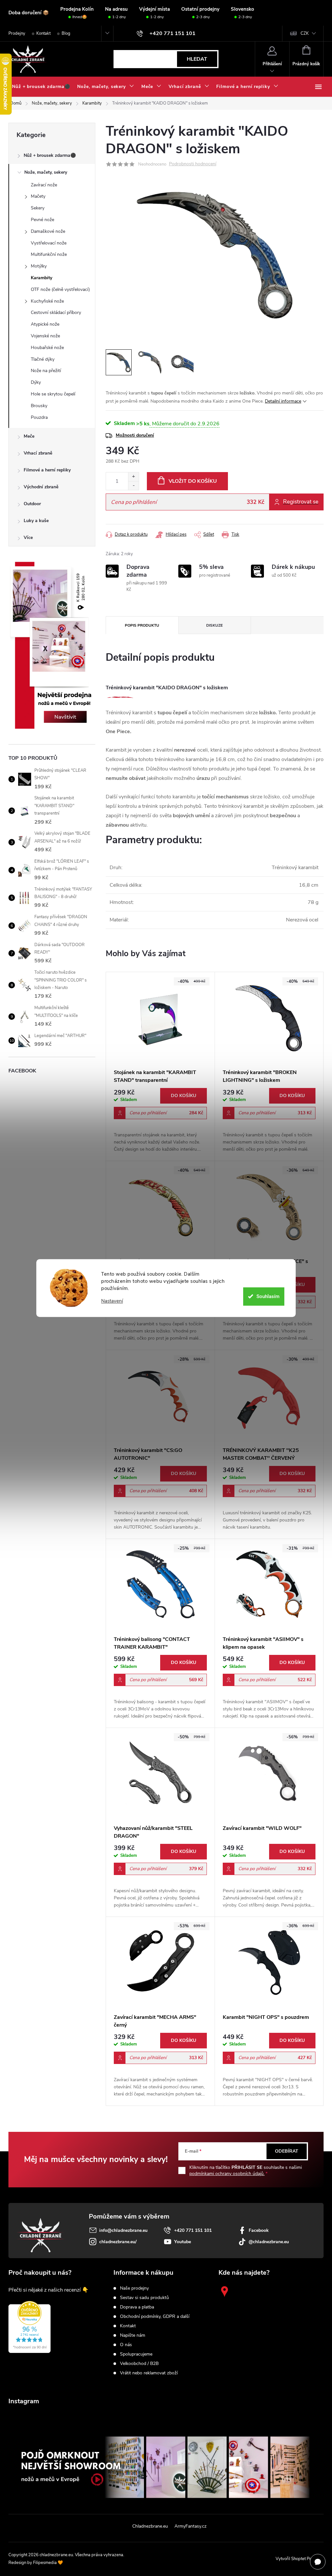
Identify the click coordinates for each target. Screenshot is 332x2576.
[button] (160, 1120)
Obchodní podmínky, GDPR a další (155, 2317)
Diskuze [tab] (214, 625)
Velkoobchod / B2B (139, 2364)
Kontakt (43, 33)
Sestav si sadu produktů (144, 2298)
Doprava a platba (137, 2307)
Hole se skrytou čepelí (53, 394)
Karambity (41, 278)
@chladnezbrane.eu (269, 2242)
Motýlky (39, 266)
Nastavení (112, 1301)
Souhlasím (268, 1296)
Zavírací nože (44, 185)
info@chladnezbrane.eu (123, 2230)
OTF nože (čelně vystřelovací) (60, 289)
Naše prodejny (134, 2288)
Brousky (39, 406)
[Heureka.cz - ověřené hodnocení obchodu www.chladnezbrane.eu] (30, 2327)
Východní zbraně (41, 487)
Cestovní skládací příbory (56, 313)
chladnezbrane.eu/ (118, 2242)
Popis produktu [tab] (142, 625)
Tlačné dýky (43, 359)
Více (28, 538)
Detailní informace (283, 401)
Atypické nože (45, 324)
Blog (66, 33)
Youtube (183, 2242)
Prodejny (17, 33)
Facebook (259, 2230)
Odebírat (287, 2151)
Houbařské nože (47, 348)
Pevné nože (42, 220)
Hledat (197, 59)
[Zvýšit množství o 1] (133, 477)
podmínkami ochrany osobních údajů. (227, 2174)
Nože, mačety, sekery (46, 172)
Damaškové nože (48, 231)
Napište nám (133, 2335)
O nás (126, 2345)
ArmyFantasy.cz (190, 2526)
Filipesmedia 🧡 (48, 2563)
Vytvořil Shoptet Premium (300, 2559)
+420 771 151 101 (193, 2230)
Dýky (36, 382)
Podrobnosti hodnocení (193, 164)
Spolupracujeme (136, 2354)
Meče (29, 436)
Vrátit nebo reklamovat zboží (149, 2373)
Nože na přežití (46, 371)
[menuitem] (41, 87)
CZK (305, 33)
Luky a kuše (36, 521)
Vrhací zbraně (38, 453)
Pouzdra (39, 417)
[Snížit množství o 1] (133, 486)
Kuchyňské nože (47, 301)
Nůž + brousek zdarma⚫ (50, 155)
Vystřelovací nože (49, 243)
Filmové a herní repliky (47, 470)
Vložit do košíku (193, 481)
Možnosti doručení (135, 435)
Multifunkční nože (49, 254)
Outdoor (32, 504)
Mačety (38, 196)
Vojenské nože (45, 336)
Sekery (38, 208)
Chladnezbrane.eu (150, 2526)
